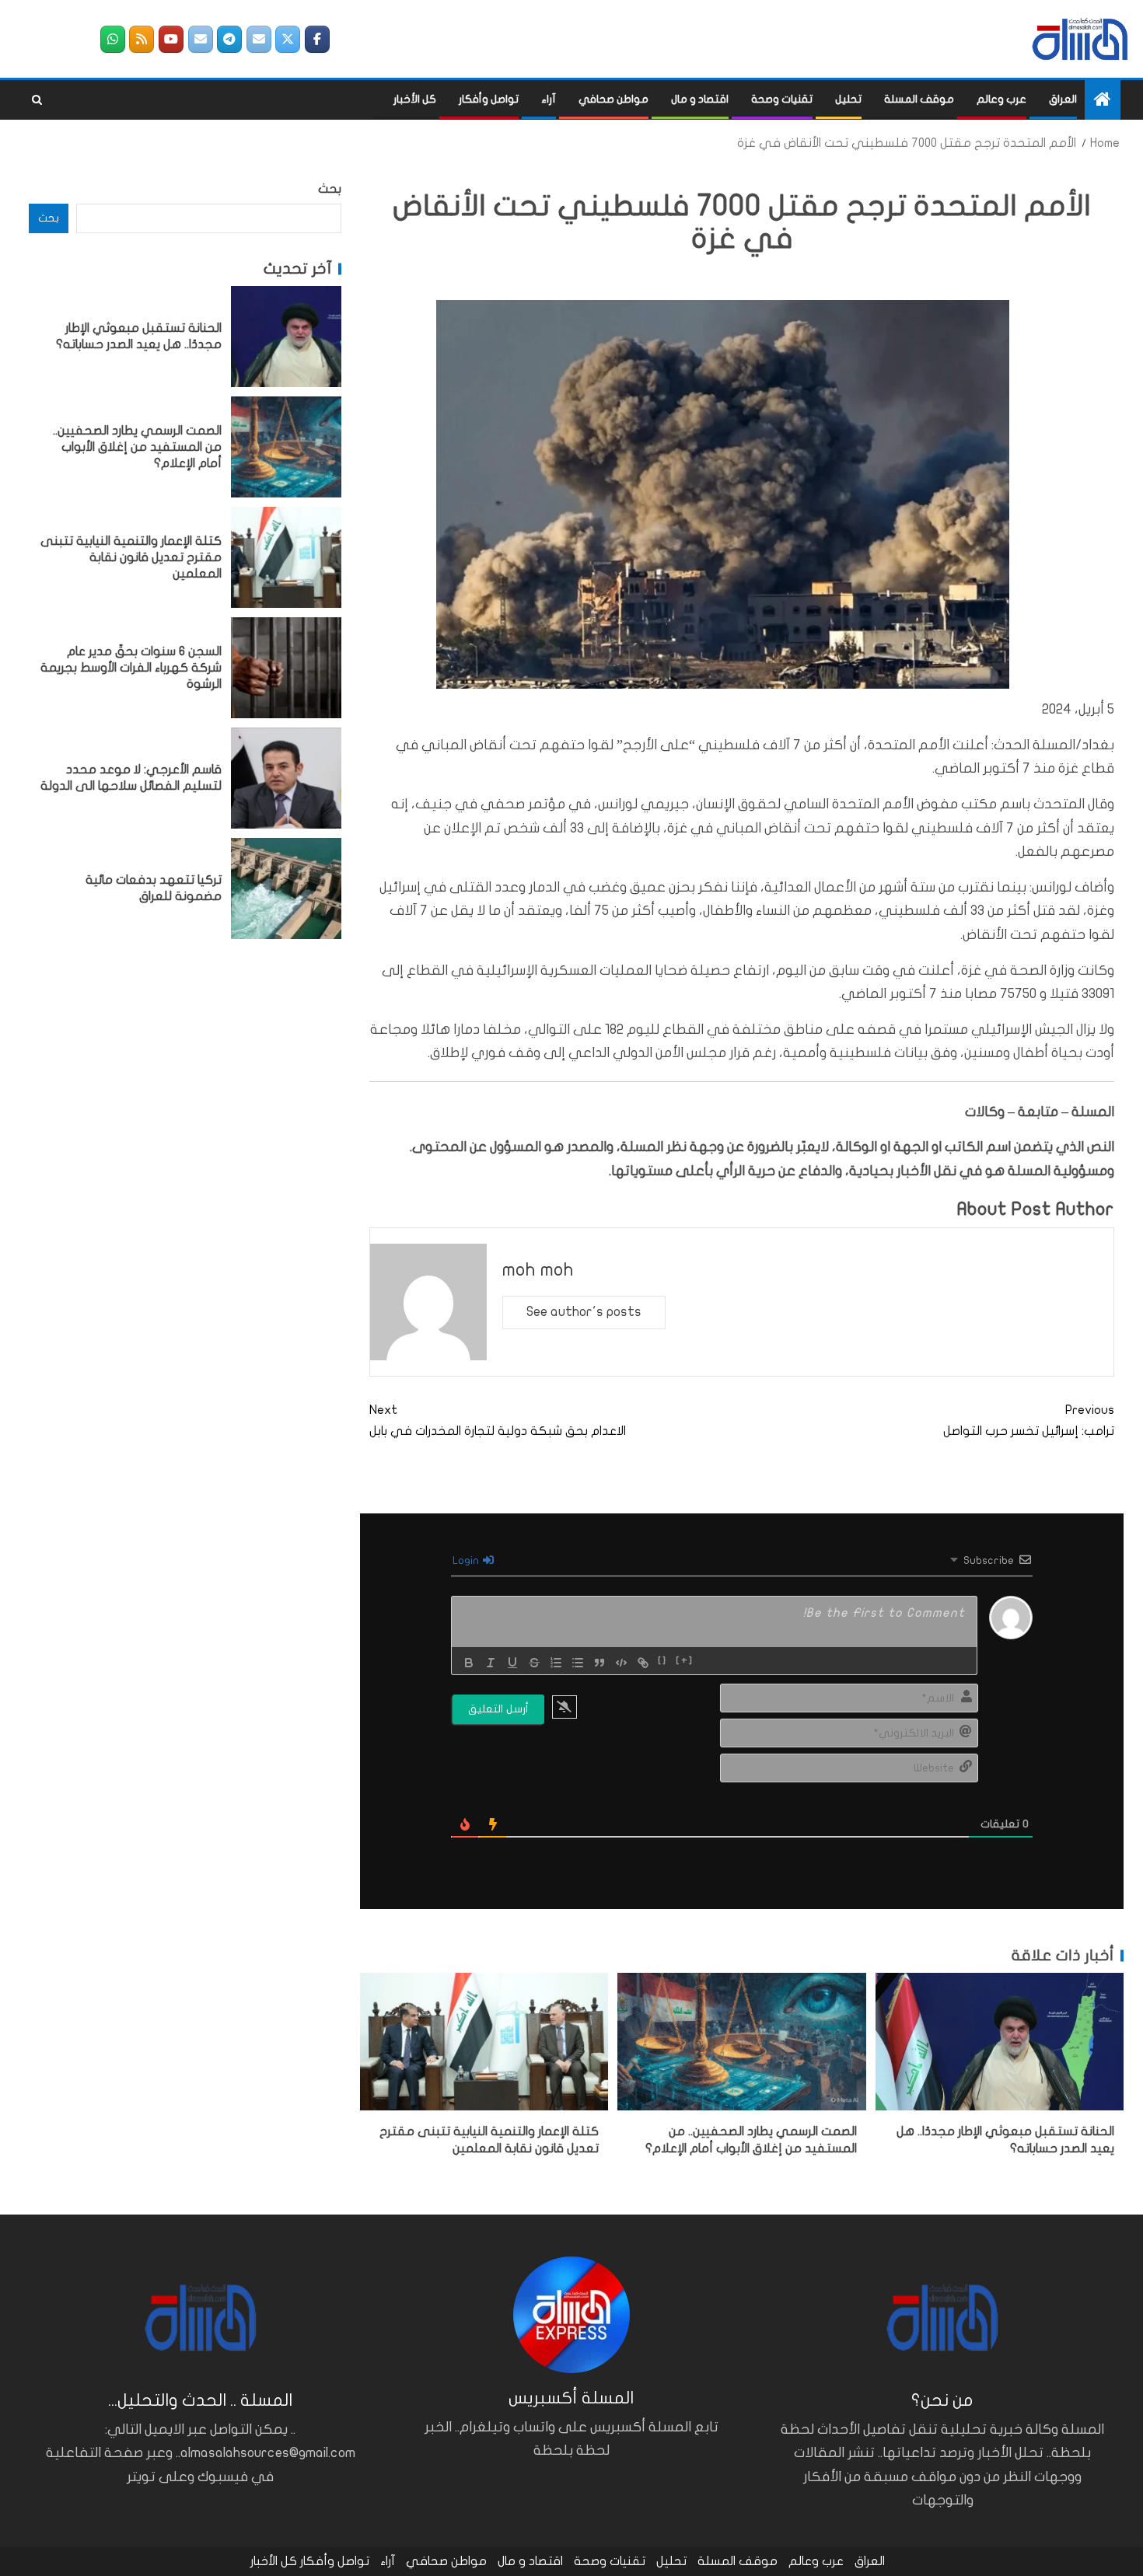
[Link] (643, 1663)
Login (467, 1560)
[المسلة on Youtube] (171, 39)
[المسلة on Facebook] (317, 39)
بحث (330, 189)
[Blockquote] (599, 1663)
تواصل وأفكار (489, 99)
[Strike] (534, 1663)
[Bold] (469, 1663)
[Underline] (512, 1663)
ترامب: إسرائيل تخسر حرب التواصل (1029, 1421)
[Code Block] (621, 1663)
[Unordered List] (578, 1663)
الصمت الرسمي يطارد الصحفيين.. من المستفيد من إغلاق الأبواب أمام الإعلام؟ (137, 447)
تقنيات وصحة (782, 99)
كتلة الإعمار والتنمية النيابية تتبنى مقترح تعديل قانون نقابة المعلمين (131, 557)
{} (663, 1661)
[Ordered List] (556, 1663)
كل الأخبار (415, 99)
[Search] (37, 100)
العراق (1063, 99)
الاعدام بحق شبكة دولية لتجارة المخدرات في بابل (498, 1421)
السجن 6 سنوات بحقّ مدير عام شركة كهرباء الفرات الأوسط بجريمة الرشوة (131, 667)
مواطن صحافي (613, 99)
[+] (685, 1661)
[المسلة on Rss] (142, 39)
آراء (549, 99)
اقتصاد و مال (700, 99)
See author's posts (584, 1312)
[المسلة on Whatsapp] (113, 39)
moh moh (538, 1270)
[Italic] (491, 1663)
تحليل (848, 99)
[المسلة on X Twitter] (288, 39)
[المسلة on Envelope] (259, 39)
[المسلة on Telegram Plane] (229, 39)
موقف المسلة (919, 99)
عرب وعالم (1001, 99)
